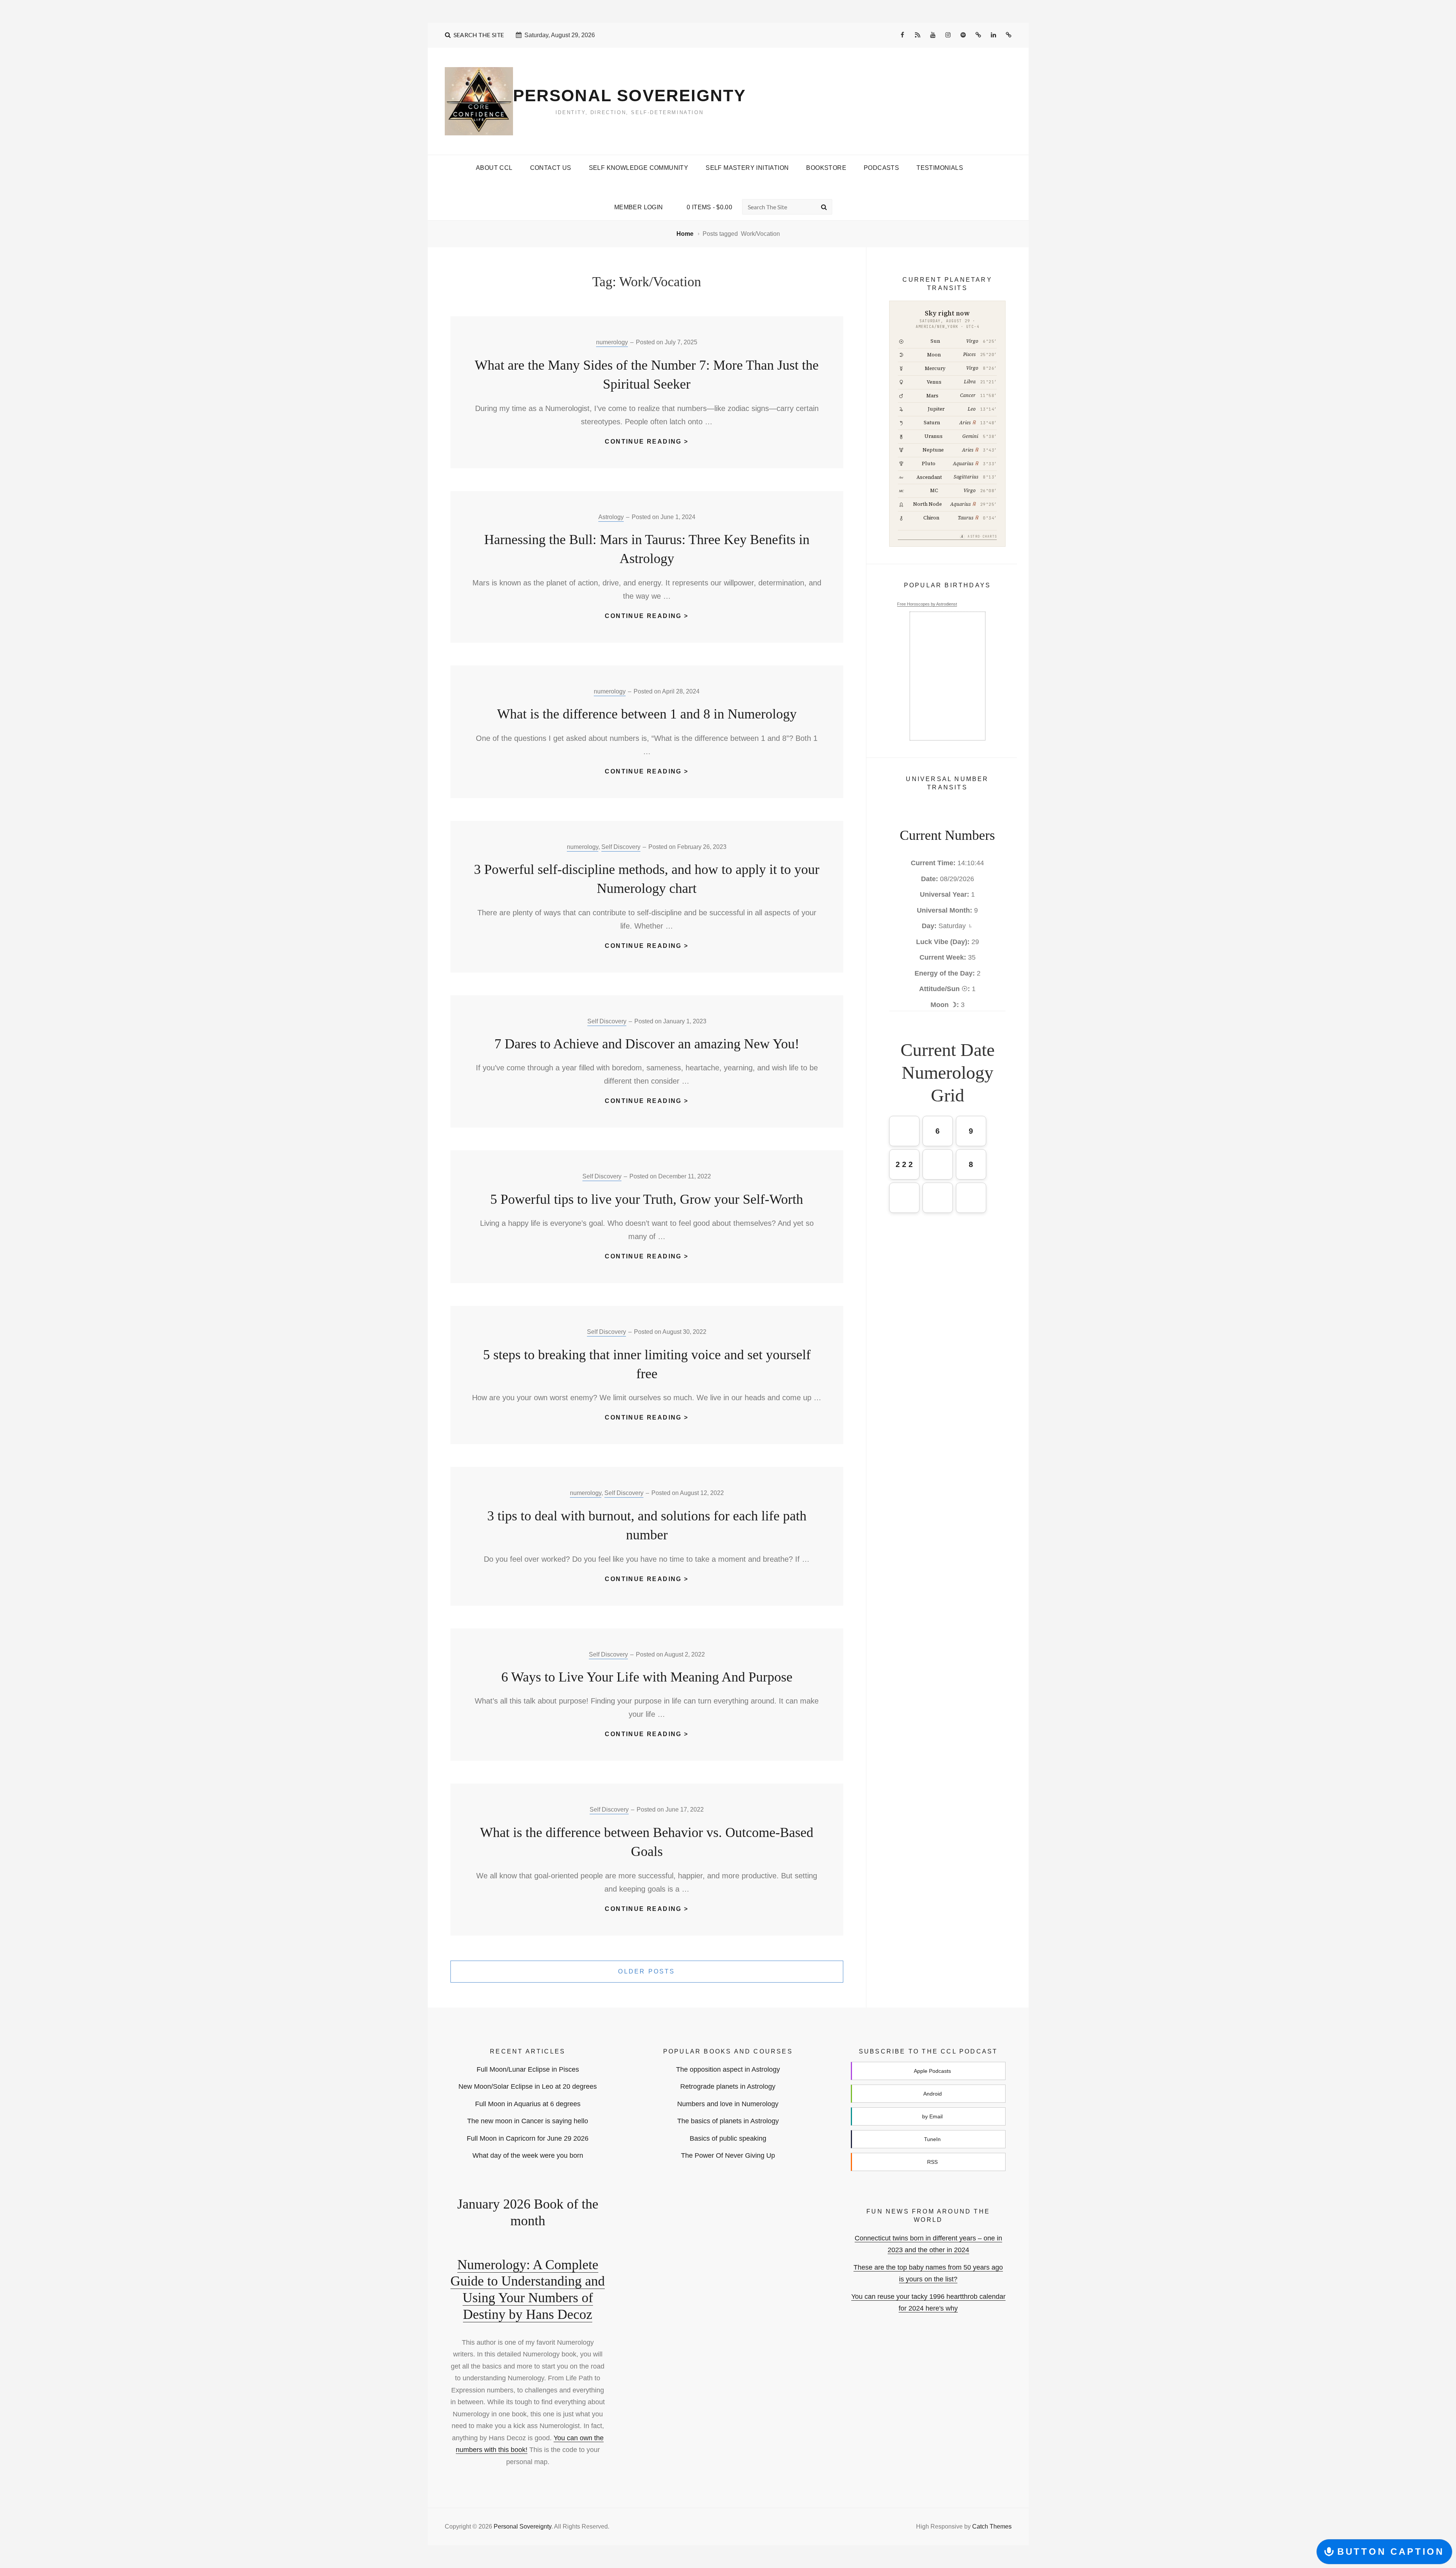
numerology (612, 342)
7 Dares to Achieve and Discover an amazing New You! (647, 1044)
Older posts (646, 1971)
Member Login (639, 207)
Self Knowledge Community (639, 168)
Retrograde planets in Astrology (728, 2086)
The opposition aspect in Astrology (728, 2069)
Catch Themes (992, 2526)
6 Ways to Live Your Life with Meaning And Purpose (647, 1677)
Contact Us (551, 168)
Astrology (611, 517)
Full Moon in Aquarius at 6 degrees (528, 2104)
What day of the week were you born (528, 2155)
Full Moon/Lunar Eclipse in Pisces (528, 2069)
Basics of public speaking (728, 2138)
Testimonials (940, 168)
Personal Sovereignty (630, 95)
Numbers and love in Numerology (728, 2104)
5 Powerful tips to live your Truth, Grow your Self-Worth (647, 1199)
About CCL (494, 168)
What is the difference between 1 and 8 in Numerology (647, 714)
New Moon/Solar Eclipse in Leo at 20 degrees (528, 2086)
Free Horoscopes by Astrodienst (927, 604)
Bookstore (826, 168)
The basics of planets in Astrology (728, 2121)
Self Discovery (621, 847)
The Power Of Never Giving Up (728, 2155)
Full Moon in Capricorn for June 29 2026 (528, 2138)
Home (686, 234)
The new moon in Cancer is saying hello (528, 2121)
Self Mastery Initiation (747, 168)
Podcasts (881, 168)
